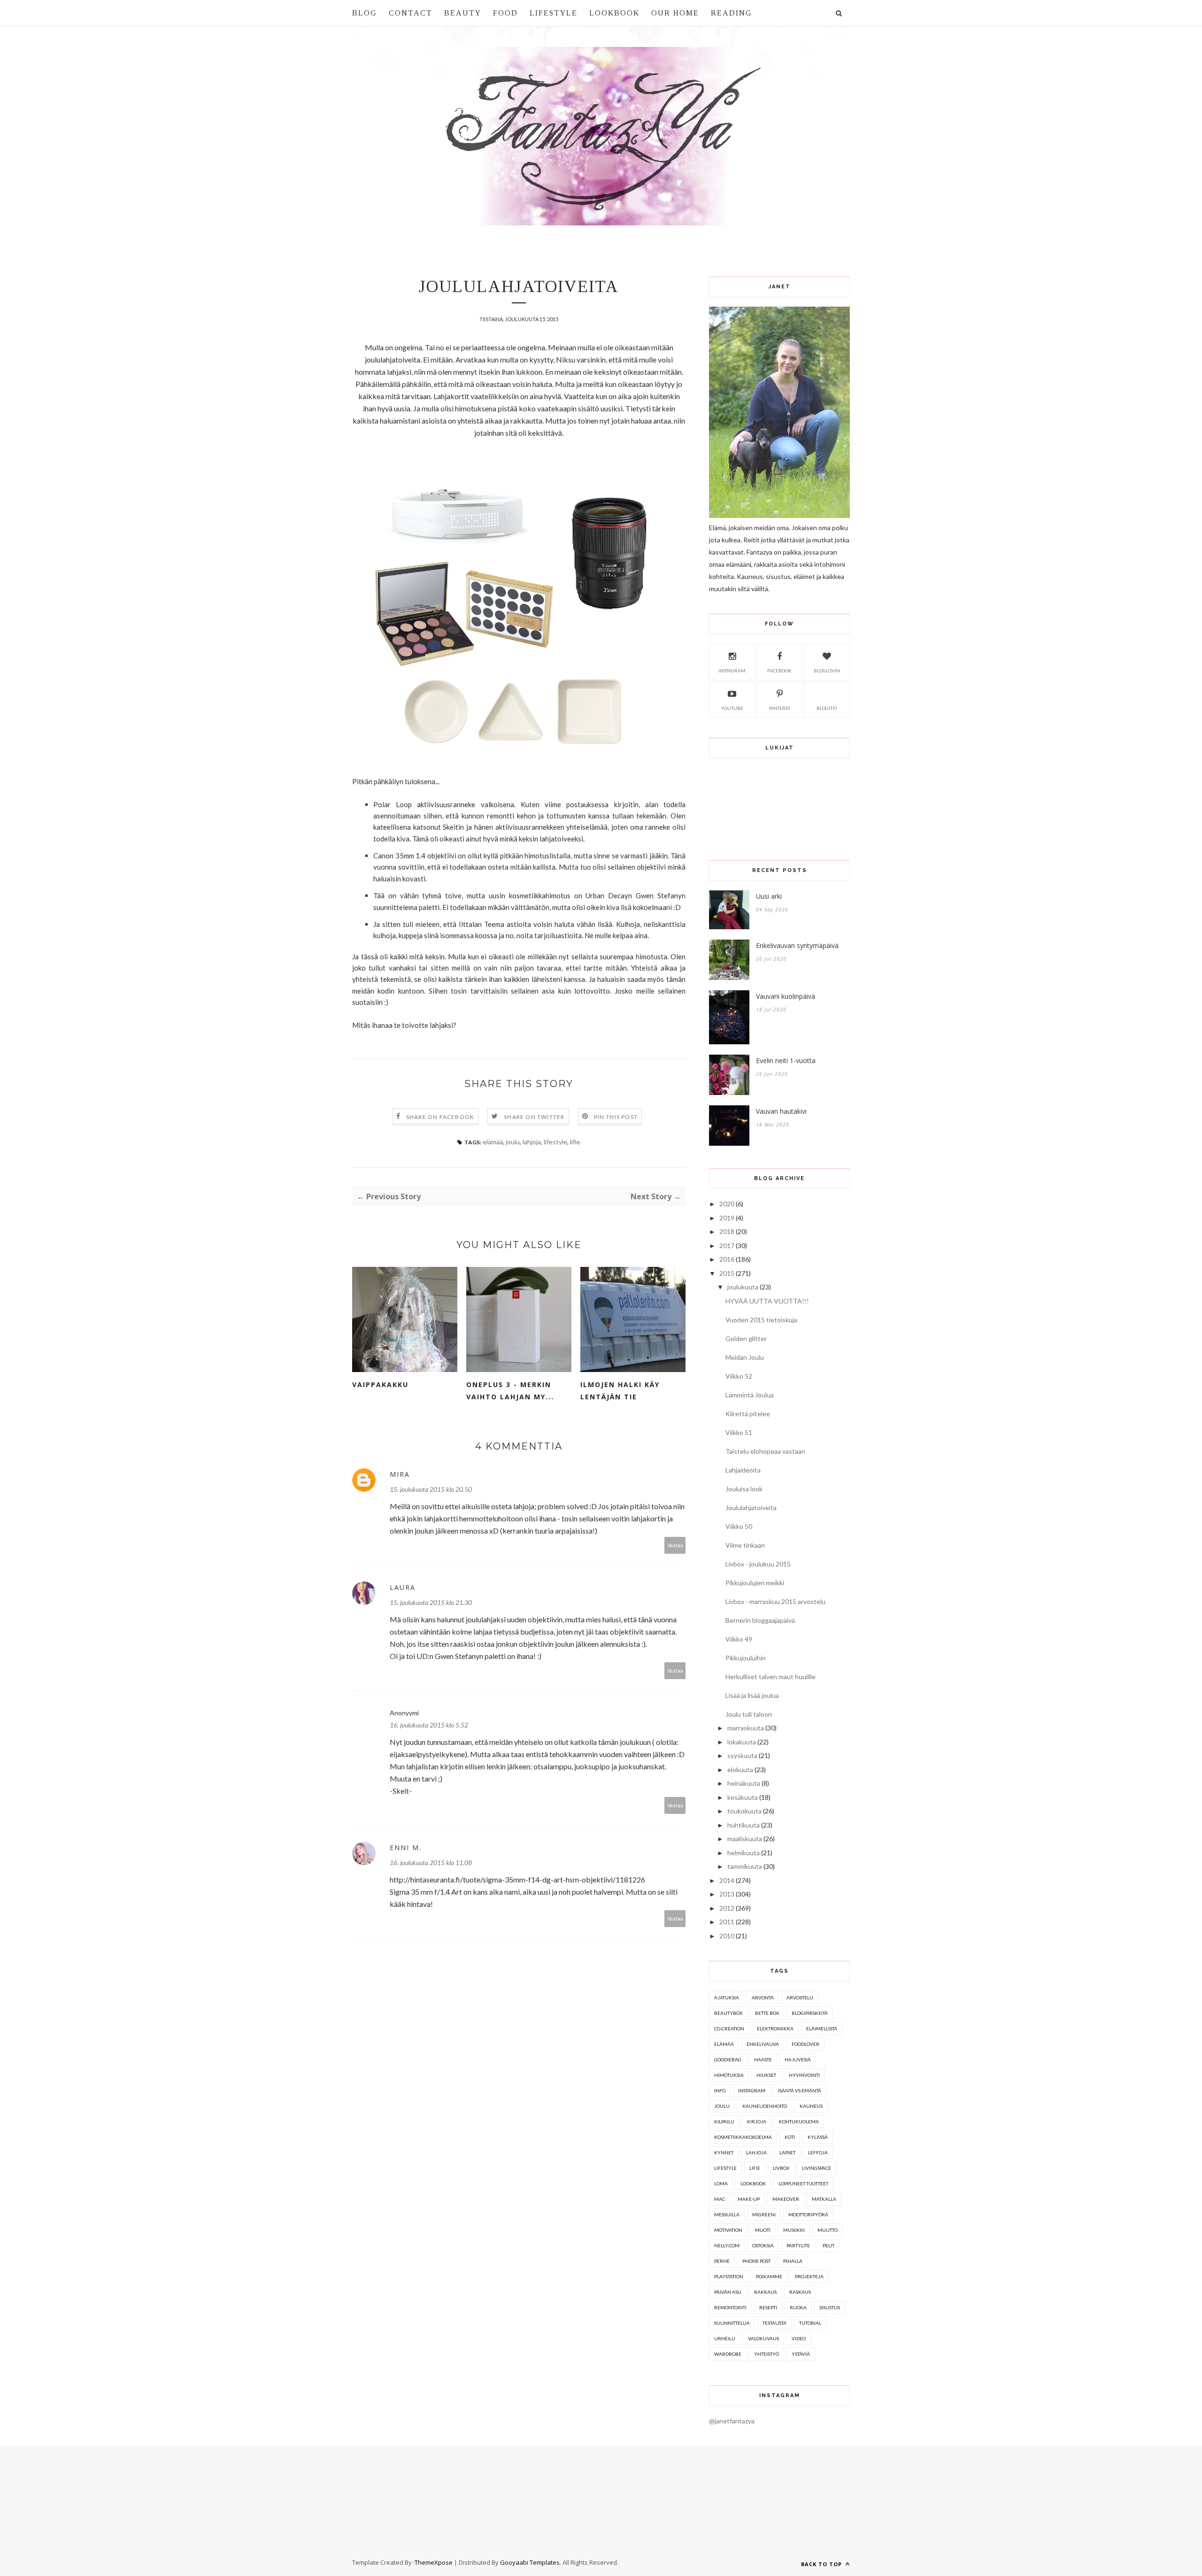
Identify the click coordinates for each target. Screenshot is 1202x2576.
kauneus (811, 2106)
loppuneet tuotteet (803, 2183)
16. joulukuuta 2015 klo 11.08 (431, 1863)
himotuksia (729, 2075)
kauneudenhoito (765, 2106)
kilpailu (724, 2121)
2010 (727, 1936)
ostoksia (763, 2245)
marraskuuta (746, 1728)
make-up (749, 2199)
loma (721, 2183)
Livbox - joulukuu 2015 (758, 1564)
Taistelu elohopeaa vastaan (765, 1451)
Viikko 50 (739, 1526)
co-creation (729, 2028)
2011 (727, 1922)
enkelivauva (763, 2044)
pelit (828, 2245)
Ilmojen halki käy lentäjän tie (620, 1391)
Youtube (732, 708)
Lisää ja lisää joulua (752, 1695)
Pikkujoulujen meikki (755, 1583)
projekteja (809, 2276)
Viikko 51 (739, 1432)
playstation (729, 2276)
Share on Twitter (534, 1117)
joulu (513, 1142)
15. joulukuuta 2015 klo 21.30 (431, 1602)
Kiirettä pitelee (748, 1414)
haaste (763, 2059)
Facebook (779, 671)
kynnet (724, 2152)
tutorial (810, 2323)
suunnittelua (732, 2323)
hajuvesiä (798, 2059)
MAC (720, 2199)
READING (732, 13)
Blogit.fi (827, 708)
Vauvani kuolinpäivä (786, 996)
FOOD (505, 13)
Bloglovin (827, 671)
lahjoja (532, 1142)
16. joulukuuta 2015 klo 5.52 (429, 1725)
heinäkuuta (744, 1783)
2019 (727, 1218)
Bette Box (767, 2013)
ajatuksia (727, 1998)
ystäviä (801, 2354)
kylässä (818, 2137)
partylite (798, 2245)
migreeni (764, 2214)
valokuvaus (763, 2338)
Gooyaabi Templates (530, 2562)
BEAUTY (463, 13)
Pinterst (780, 708)
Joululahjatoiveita (751, 1508)
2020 (727, 1204)
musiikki (794, 2230)
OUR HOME (675, 13)
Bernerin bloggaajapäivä (760, 1620)
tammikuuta (745, 1866)
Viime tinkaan (745, 1545)
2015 (727, 1273)
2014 (727, 1880)
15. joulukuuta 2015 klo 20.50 (431, 1489)
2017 (727, 1246)
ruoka (798, 2307)
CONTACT (411, 13)
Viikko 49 (739, 1639)
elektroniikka (775, 2028)
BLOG (365, 13)
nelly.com (727, 2245)
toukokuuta (744, 1811)
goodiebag (728, 2059)
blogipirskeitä (810, 2013)
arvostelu (800, 1998)
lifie (575, 1142)
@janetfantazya (732, 2421)
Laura (403, 1587)
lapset (787, 2152)
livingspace (817, 2168)
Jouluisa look (744, 1489)
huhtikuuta (744, 1825)
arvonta (763, 1998)
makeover (786, 2199)
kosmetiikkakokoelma (743, 2137)
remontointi (730, 2307)
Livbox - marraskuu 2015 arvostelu (775, 1601)
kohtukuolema (799, 2121)
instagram (752, 2090)
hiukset (766, 2075)
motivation (728, 2230)
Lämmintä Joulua (750, 1395)
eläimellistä (822, 2028)
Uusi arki (769, 896)
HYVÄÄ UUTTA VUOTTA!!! (767, 1301)
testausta (774, 2323)
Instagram (732, 671)
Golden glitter (746, 1338)
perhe (722, 2261)
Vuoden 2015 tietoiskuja (761, 1320)
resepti (768, 2307)
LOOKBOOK (614, 13)
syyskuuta (742, 1755)
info (720, 2090)
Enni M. (406, 1847)
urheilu (725, 2338)
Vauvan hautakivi (781, 1111)
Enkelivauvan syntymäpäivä (797, 945)
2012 (727, 1908)
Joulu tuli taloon (749, 1714)
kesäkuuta (743, 1797)
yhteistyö (767, 2354)
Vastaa (675, 1545)
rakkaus (765, 2292)
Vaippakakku (380, 1384)
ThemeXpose (434, 2562)
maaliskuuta (745, 1839)
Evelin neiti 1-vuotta (786, 1060)
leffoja (818, 2152)
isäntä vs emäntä (800, 2090)
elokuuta (740, 1770)
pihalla (793, 2261)
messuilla (727, 2214)
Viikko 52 (739, 1376)
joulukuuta (743, 1287)
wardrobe (728, 2354)
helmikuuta (744, 1853)
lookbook (753, 2183)
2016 (727, 1259)
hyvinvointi (804, 2075)
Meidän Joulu (745, 1357)
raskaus (800, 2292)
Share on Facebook (440, 1117)
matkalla (824, 2199)
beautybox (728, 2013)
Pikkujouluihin (746, 1658)
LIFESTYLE (554, 13)
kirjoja (757, 2121)
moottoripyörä (808, 2214)
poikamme (769, 2276)
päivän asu (728, 2292)
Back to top (822, 2564)
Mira (400, 1474)
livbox (781, 2168)
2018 (727, 1231)
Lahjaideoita (743, 1470)
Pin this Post (616, 1117)
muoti (763, 2230)
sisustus (830, 2307)
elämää (493, 1142)
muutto (828, 2230)
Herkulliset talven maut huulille (771, 1677)
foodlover (805, 2044)
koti (790, 2137)
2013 (727, 1894)
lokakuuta (742, 1742)
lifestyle (555, 1142)
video (799, 2338)
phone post (756, 2261)
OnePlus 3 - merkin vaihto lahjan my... (510, 1391)
